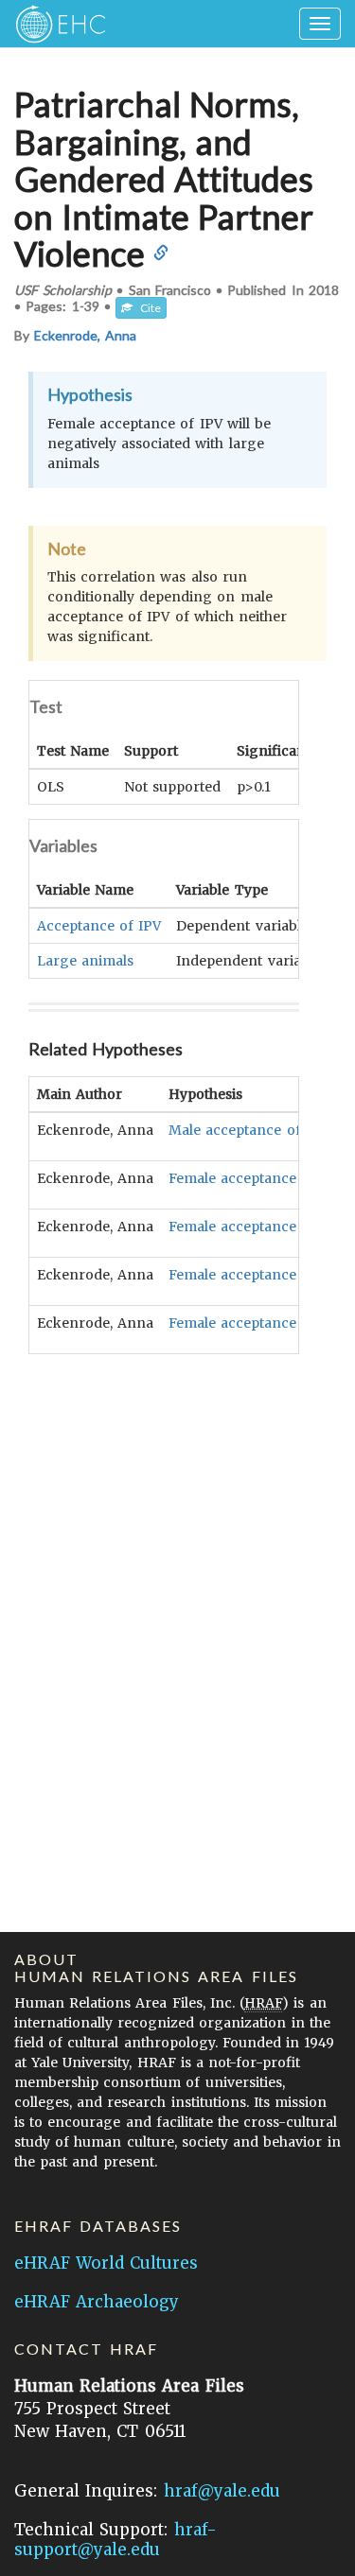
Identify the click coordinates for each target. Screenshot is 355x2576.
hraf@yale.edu (222, 2491)
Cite (147, 308)
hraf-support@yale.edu (115, 2540)
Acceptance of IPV (99, 926)
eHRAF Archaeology (97, 2302)
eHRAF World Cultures (106, 2263)
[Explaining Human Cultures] (54, 24)
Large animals (85, 961)
